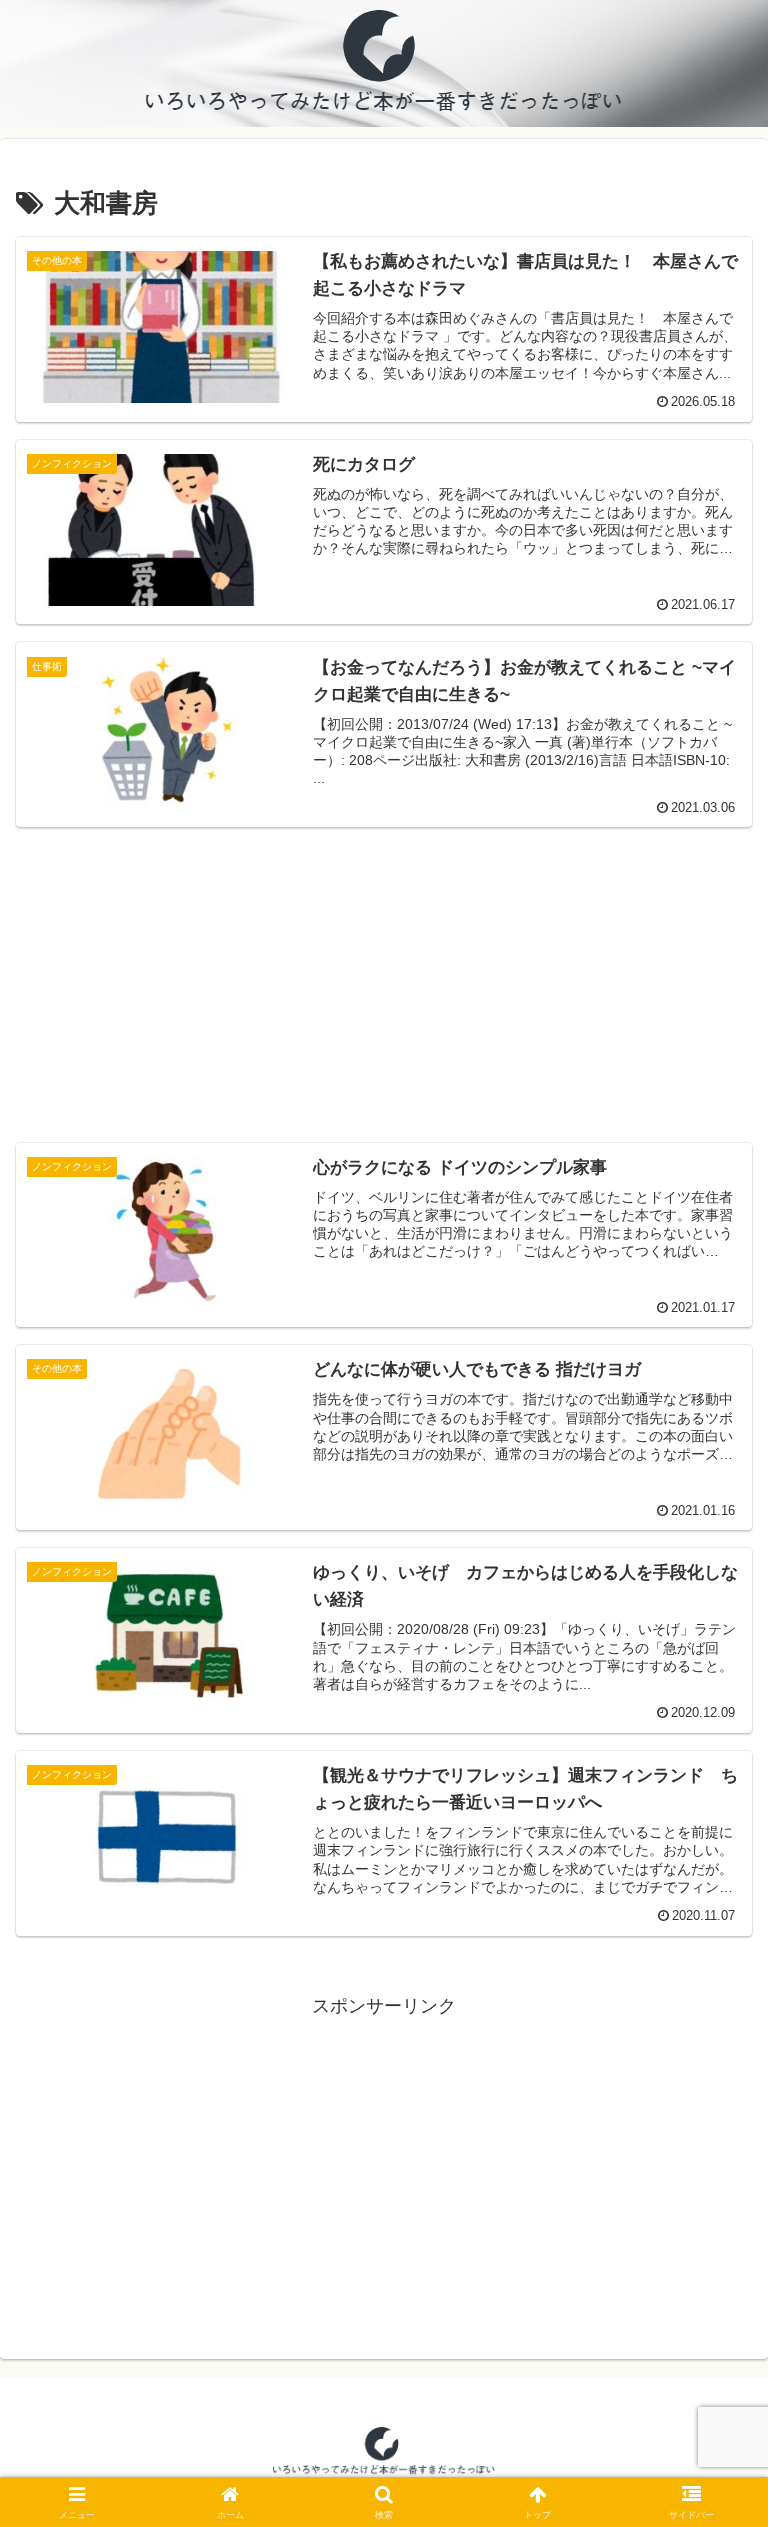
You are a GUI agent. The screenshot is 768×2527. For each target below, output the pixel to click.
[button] (709, 2489)
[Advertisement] (384, 972)
